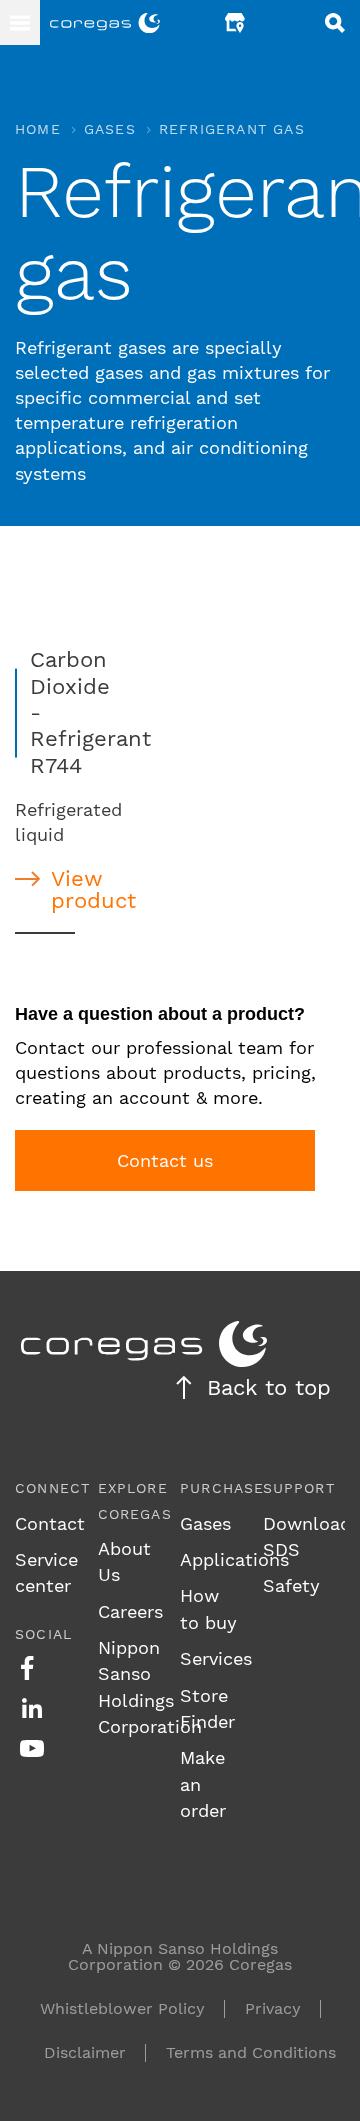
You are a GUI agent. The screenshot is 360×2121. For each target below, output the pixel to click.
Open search (335, 22)
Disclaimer (85, 2052)
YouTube (32, 1748)
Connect (52, 1488)
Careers (130, 1611)
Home (38, 129)
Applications (234, 1559)
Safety (291, 1585)
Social (43, 1634)
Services (216, 1658)
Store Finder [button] (235, 22)
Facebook (27, 1668)
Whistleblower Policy (122, 2008)
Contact (50, 1523)
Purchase (222, 1488)
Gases (110, 129)
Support (299, 1488)
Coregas (105, 23)
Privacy (273, 2008)
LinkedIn (32, 1708)
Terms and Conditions (251, 2052)
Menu (20, 22)
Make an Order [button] (285, 22)
